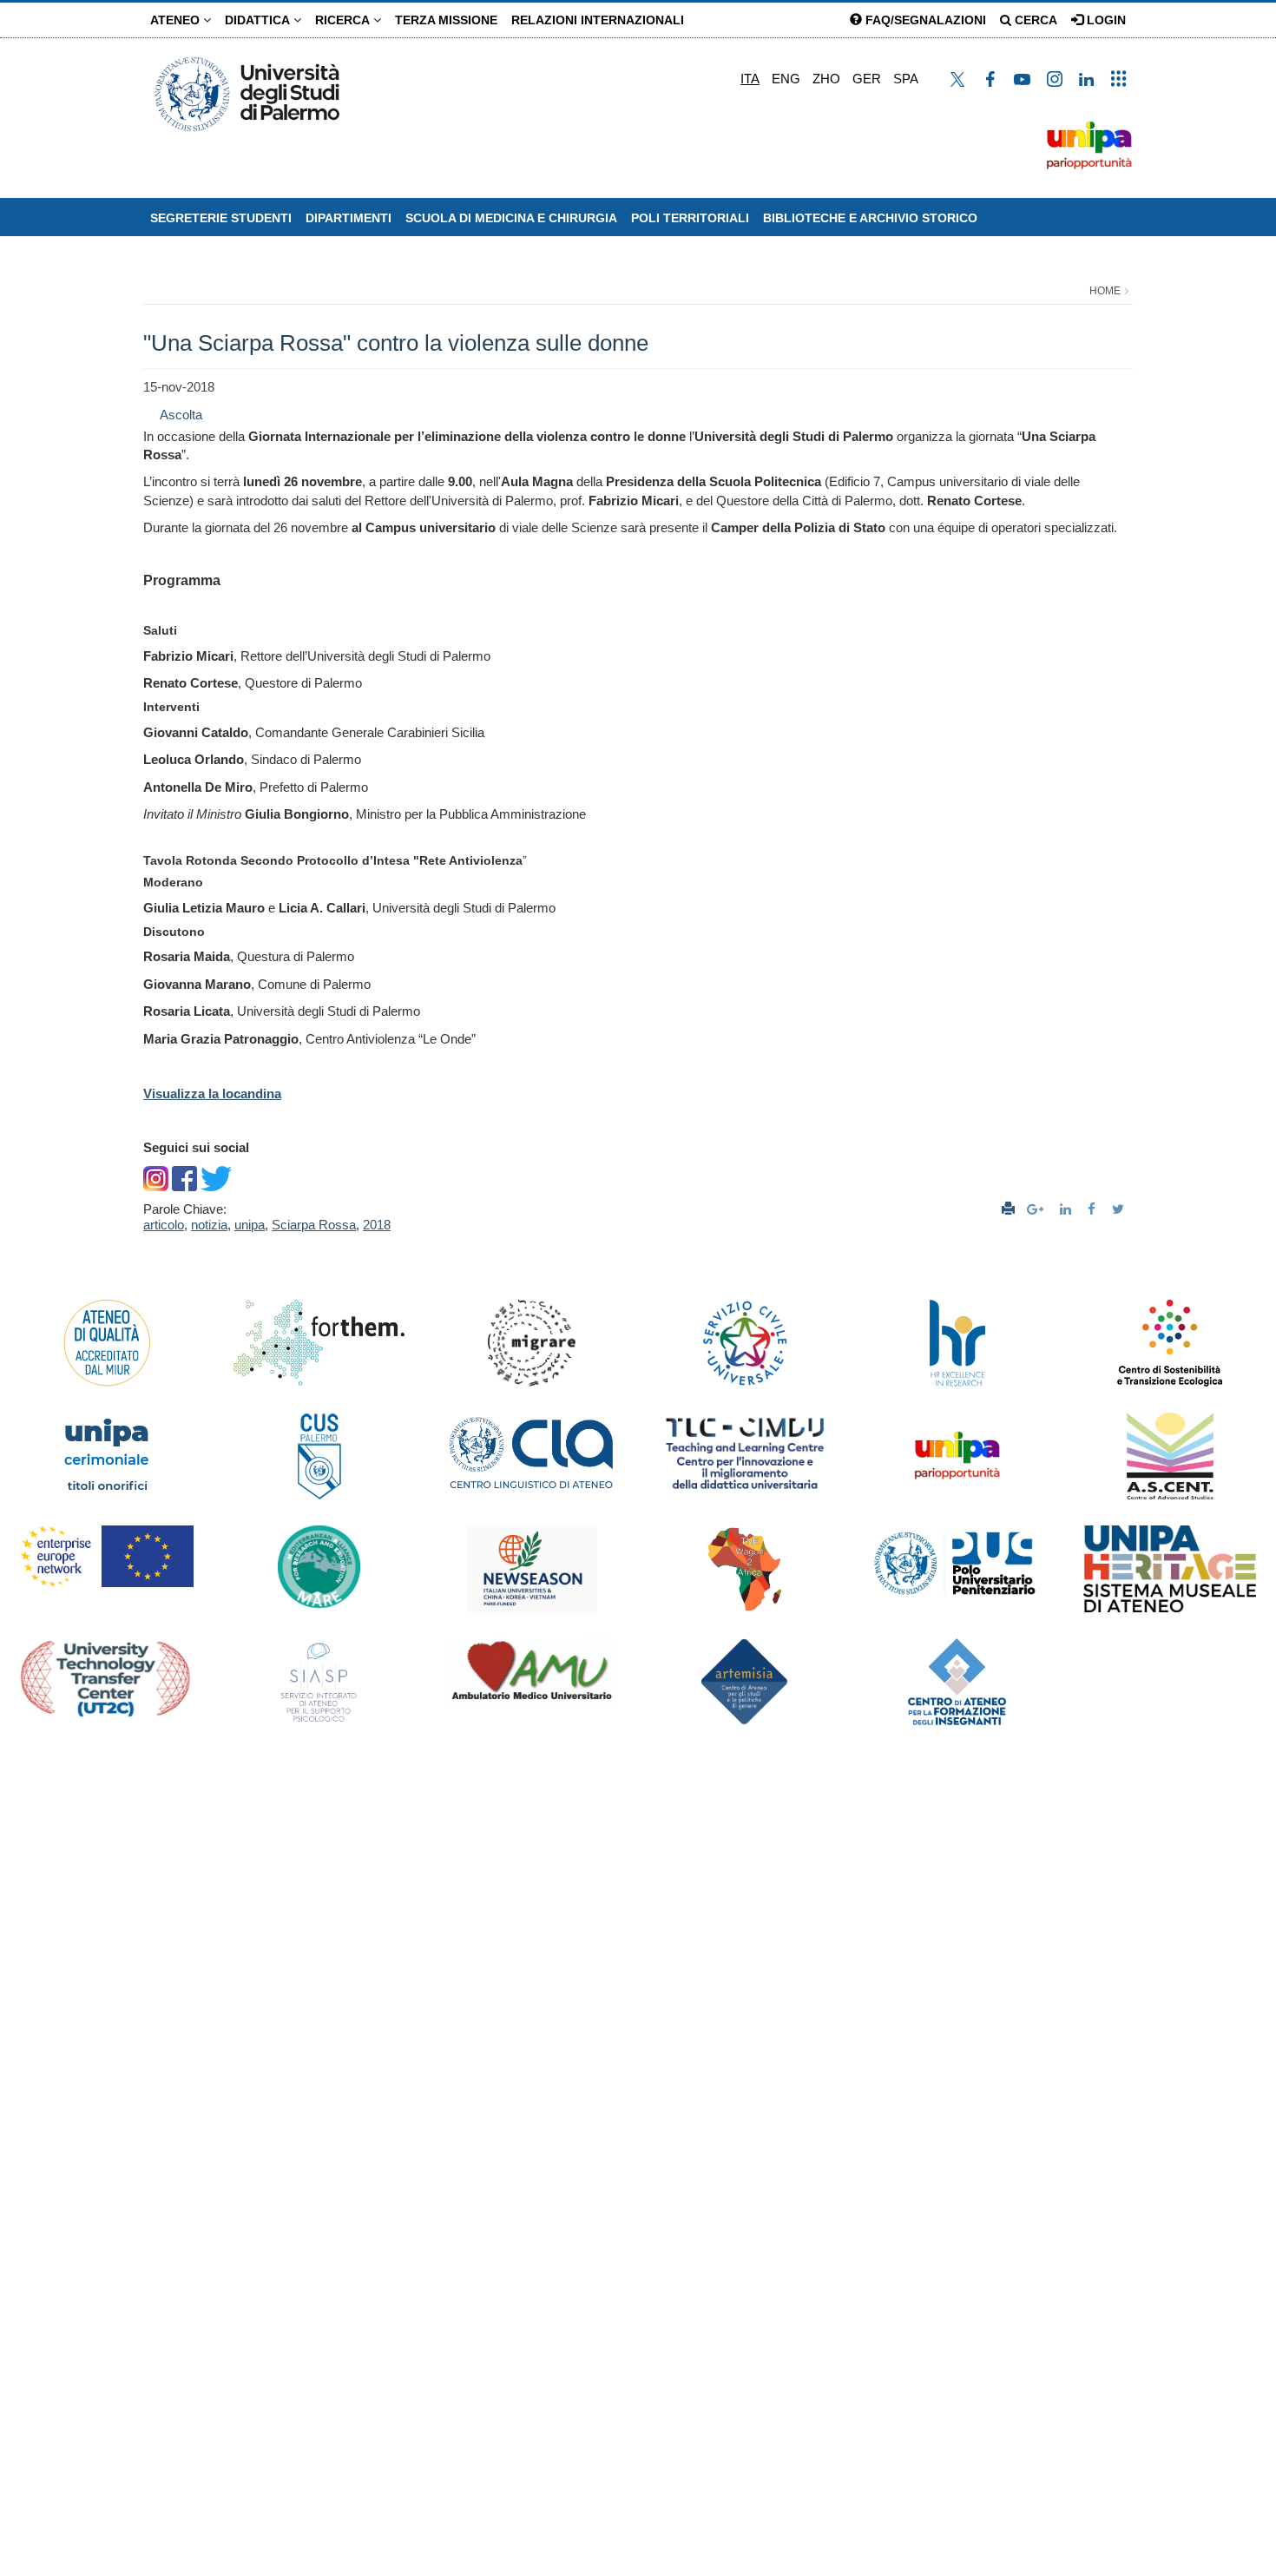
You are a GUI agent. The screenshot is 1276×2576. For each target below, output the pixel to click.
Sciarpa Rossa (314, 1225)
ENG (786, 79)
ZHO (826, 79)
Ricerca (344, 20)
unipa (250, 1225)
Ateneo (177, 20)
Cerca (1034, 20)
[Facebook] (1094, 1209)
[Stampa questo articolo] (1008, 1209)
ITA (750, 79)
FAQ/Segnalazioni (924, 20)
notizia (209, 1225)
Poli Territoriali (690, 218)
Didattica (259, 20)
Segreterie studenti (221, 218)
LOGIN (1105, 20)
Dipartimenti (349, 218)
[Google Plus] (1037, 1209)
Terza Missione (446, 20)
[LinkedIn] (1068, 1209)
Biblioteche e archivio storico (870, 218)
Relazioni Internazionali (598, 20)
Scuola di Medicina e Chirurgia (511, 218)
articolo (164, 1225)
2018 (377, 1225)
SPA (906, 79)
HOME (1105, 291)
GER (867, 79)
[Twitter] (1120, 1209)
